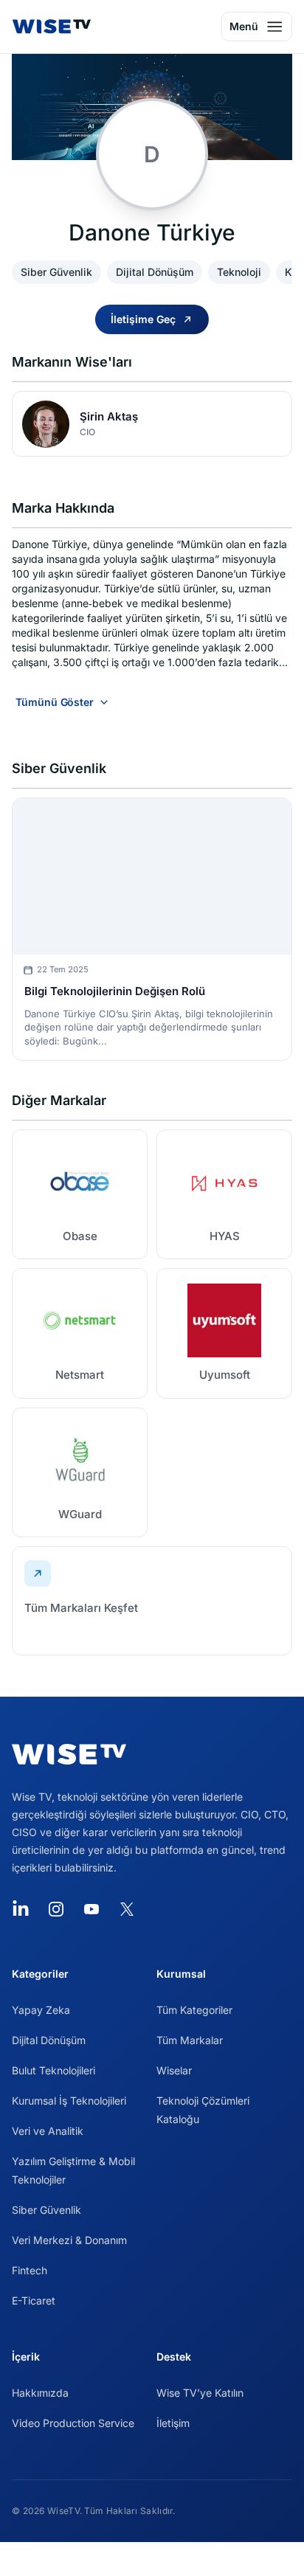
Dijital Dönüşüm (49, 2040)
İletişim (173, 2423)
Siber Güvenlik (46, 2210)
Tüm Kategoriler (194, 2010)
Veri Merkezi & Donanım (69, 2240)
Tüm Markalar (190, 2040)
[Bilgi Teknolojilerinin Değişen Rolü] (152, 877)
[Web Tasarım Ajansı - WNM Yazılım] (152, 2559)
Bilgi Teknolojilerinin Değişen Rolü (115, 991)
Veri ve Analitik (48, 2131)
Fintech (30, 2270)
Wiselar (174, 2070)
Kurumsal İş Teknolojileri (69, 2101)
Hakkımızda (40, 2393)
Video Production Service (73, 2423)
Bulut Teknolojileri (53, 2070)
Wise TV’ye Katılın (200, 2393)
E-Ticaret (34, 2300)
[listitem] (80, 1194)
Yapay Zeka (41, 2010)
